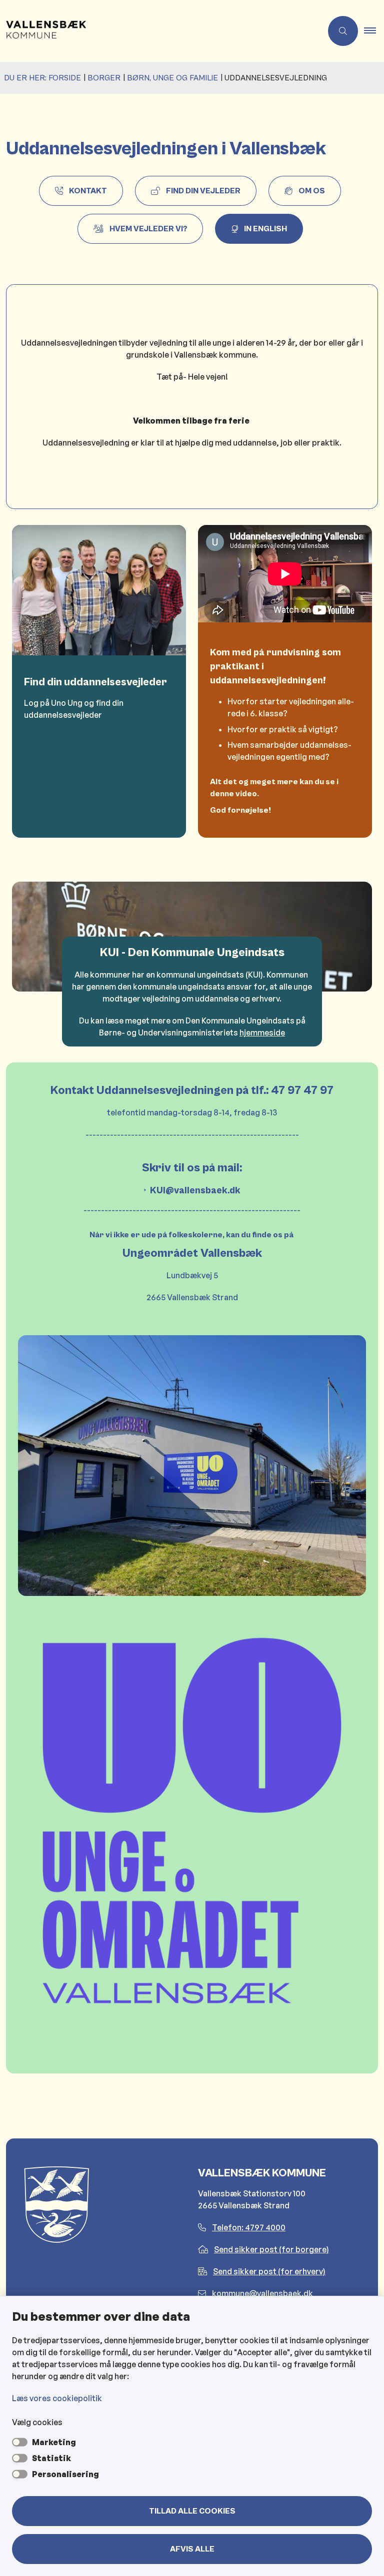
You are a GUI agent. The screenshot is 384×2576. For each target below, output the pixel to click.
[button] (374, 31)
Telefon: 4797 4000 (249, 2227)
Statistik (51, 2458)
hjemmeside (262, 1032)
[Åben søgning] (343, 31)
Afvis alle (192, 2549)
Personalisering (65, 2474)
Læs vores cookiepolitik (57, 2398)
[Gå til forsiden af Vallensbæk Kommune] (157, 31)
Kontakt (88, 191)
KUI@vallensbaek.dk (195, 1190)
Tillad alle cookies (192, 2511)
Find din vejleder (203, 191)
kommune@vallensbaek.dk (262, 2293)
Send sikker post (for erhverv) (269, 2271)
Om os (312, 191)
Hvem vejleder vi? (148, 229)
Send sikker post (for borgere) (271, 2249)
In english (265, 229)
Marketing (54, 2442)
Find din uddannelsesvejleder (95, 682)
